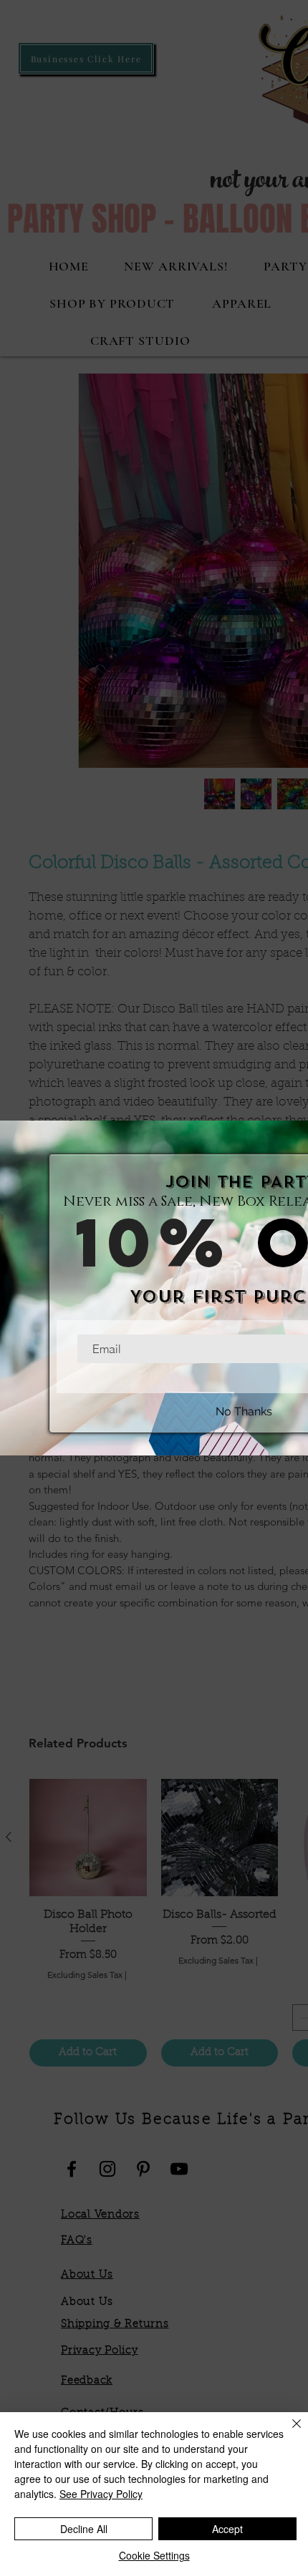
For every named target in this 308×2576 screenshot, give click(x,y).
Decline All (84, 2529)
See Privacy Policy (101, 2494)
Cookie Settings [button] (154, 2555)
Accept (227, 2529)
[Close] (288, 2432)
